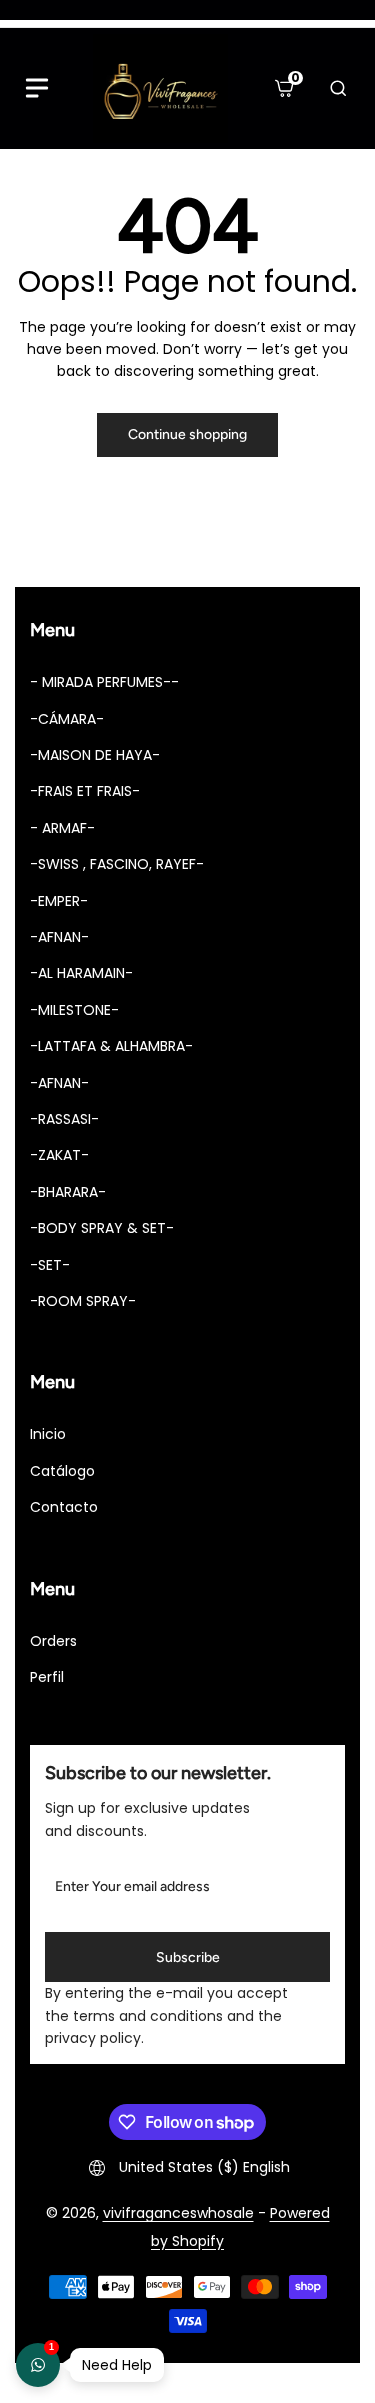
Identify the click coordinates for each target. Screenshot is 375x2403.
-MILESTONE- (74, 1010)
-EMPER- (59, 901)
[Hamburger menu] (37, 88)
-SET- (50, 1265)
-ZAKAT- (59, 1155)
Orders (53, 1641)
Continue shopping (187, 434)
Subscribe (188, 1957)
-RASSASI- (64, 1119)
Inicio (48, 1434)
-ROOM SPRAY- (83, 1301)
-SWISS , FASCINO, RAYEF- (117, 864)
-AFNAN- (59, 937)
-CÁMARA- (67, 719)
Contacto (64, 1507)
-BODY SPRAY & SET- (102, 1228)
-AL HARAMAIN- (81, 973)
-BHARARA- (68, 1192)
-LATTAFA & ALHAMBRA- (111, 1046)
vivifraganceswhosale (178, 2213)
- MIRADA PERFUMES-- (104, 682)
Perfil (47, 1677)
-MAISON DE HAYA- (95, 755)
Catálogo (62, 1471)
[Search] (338, 88)
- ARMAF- (62, 828)
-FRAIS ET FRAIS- (85, 791)
